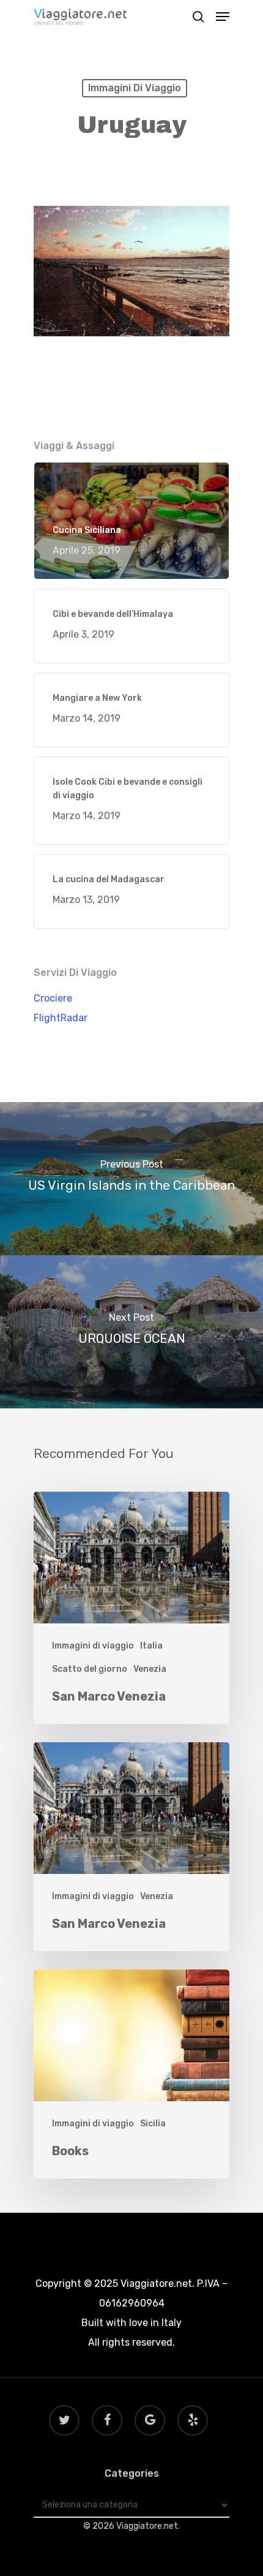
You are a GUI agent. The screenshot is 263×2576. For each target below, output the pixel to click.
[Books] (131, 2074)
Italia (151, 1646)
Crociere (53, 998)
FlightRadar (61, 1018)
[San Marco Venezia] (131, 1608)
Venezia (150, 1669)
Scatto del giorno (90, 1669)
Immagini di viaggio (135, 88)
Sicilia (153, 2124)
